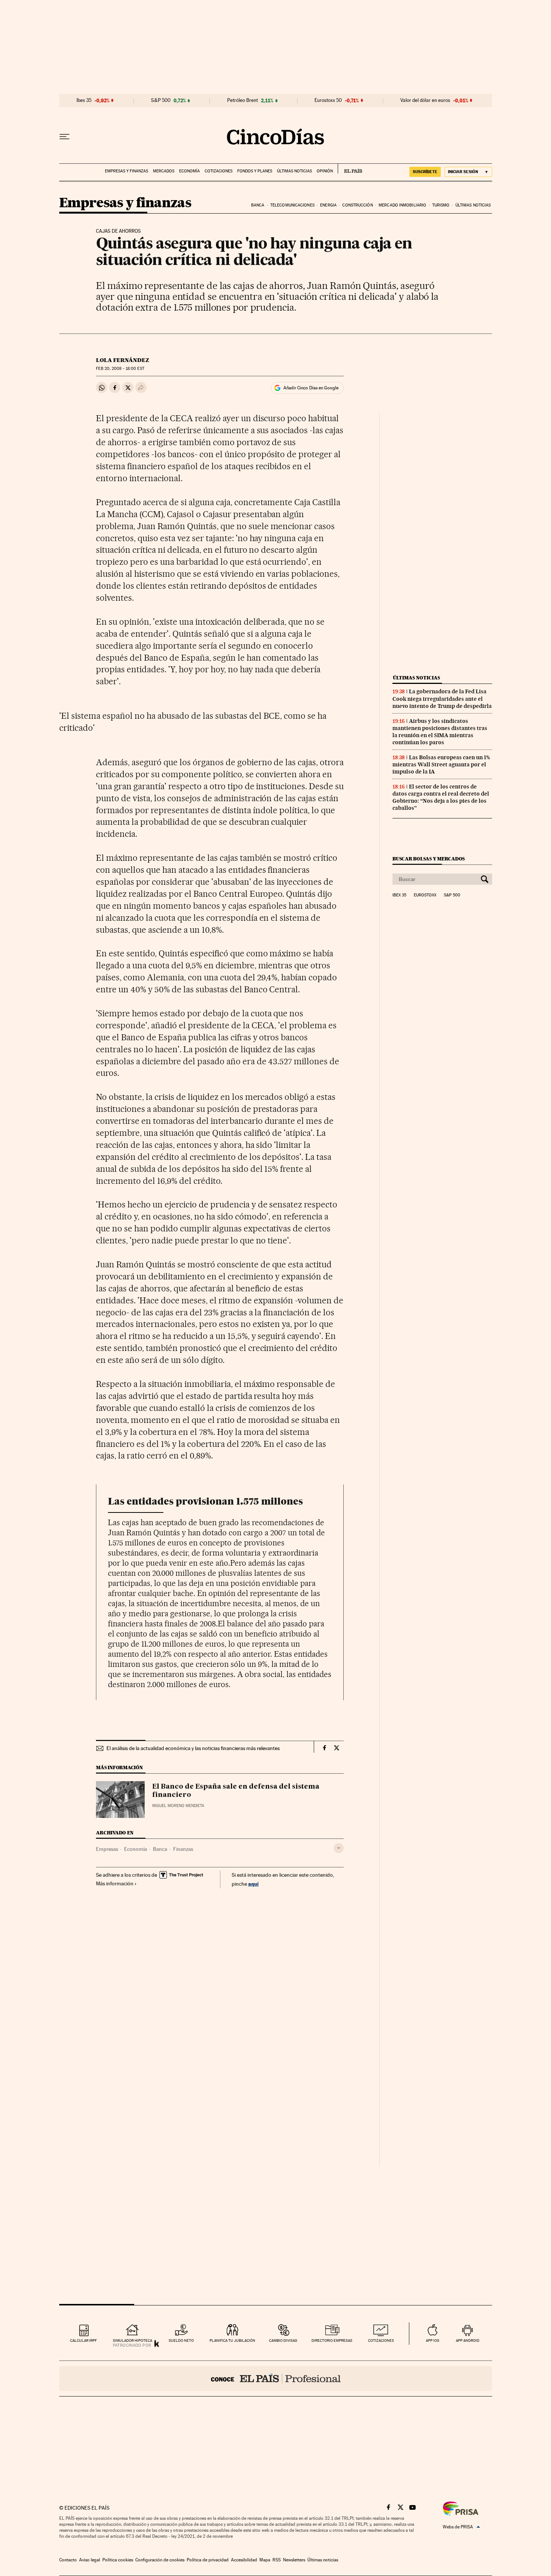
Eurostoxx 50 (328, 100)
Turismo (441, 205)
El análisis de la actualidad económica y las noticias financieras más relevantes (193, 1748)
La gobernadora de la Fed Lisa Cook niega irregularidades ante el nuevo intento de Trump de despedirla (442, 699)
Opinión (325, 171)
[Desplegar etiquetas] (339, 1848)
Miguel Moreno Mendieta (178, 1806)
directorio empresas (332, 2340)
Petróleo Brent (243, 100)
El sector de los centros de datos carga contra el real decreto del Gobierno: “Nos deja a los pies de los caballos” (441, 797)
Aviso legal (90, 2560)
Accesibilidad (244, 2560)
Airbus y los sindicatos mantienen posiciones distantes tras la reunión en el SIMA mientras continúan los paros (440, 732)
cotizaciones (381, 2340)
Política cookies (118, 2560)
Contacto (68, 2560)
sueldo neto (181, 2340)
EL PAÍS (350, 169)
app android (468, 2340)
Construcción (357, 205)
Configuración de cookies (160, 2560)
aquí (253, 1884)
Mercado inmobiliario (402, 205)
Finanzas (183, 1849)
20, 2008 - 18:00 (120, 369)
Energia (328, 205)
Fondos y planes (255, 171)
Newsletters (294, 2560)
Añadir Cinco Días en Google (311, 388)
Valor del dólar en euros (425, 100)
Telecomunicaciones (292, 205)
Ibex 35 (84, 100)
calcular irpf (83, 2340)
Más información (115, 1883)
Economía (189, 171)
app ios (433, 2340)
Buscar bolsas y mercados (429, 859)
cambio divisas (283, 2340)
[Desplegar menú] (64, 137)
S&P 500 (161, 100)
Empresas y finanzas (127, 171)
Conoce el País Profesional (276, 2379)
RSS (277, 2560)
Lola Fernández (123, 360)
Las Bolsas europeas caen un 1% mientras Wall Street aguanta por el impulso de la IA (441, 764)
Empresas (107, 1849)
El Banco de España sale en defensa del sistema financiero (236, 1791)
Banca (258, 205)
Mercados (164, 171)
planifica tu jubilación (232, 2340)
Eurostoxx (425, 895)
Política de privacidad (208, 2560)
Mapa (265, 2560)
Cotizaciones (219, 171)
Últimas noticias (294, 171)
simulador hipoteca (133, 2340)
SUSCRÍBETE (425, 172)
